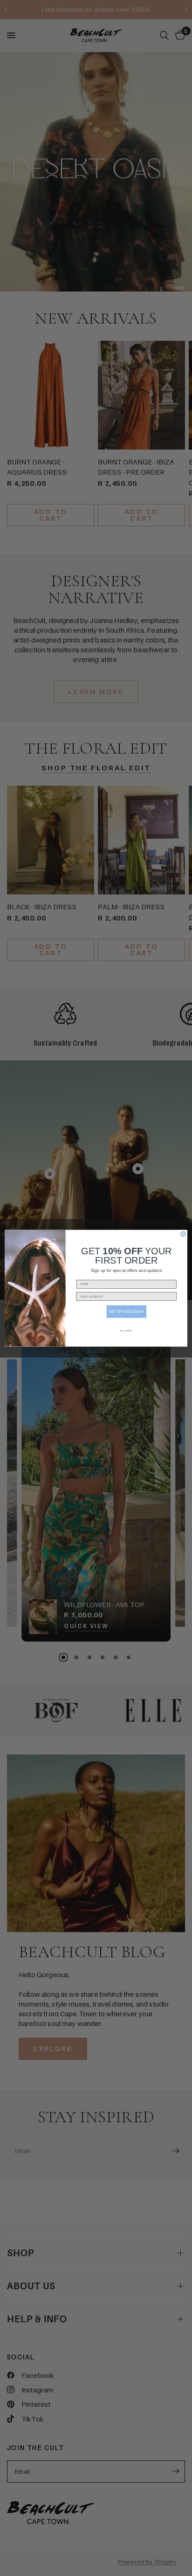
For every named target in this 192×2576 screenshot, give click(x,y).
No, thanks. (127, 1331)
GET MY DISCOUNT (127, 1311)
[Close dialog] (183, 1234)
